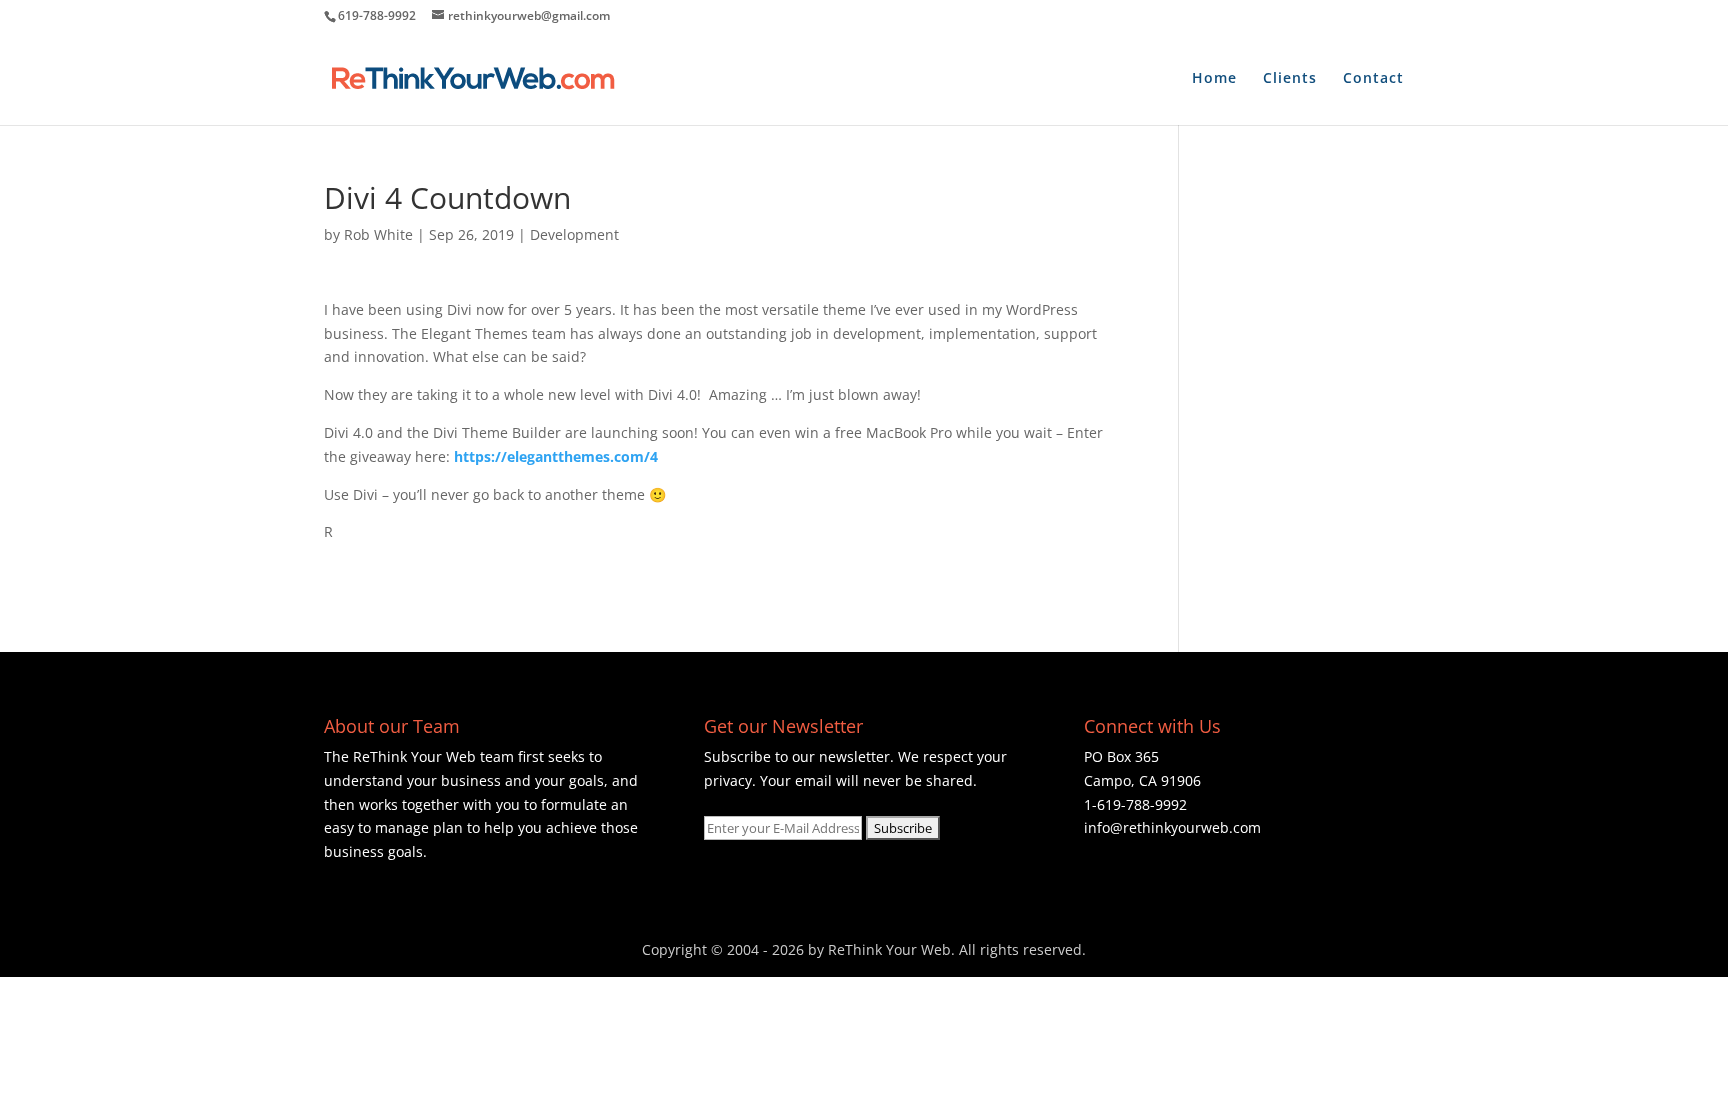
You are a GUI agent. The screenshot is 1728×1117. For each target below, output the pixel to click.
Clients (1290, 79)
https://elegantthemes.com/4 (556, 456)
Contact (1373, 79)
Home (1214, 79)
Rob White (378, 234)
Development (574, 234)
